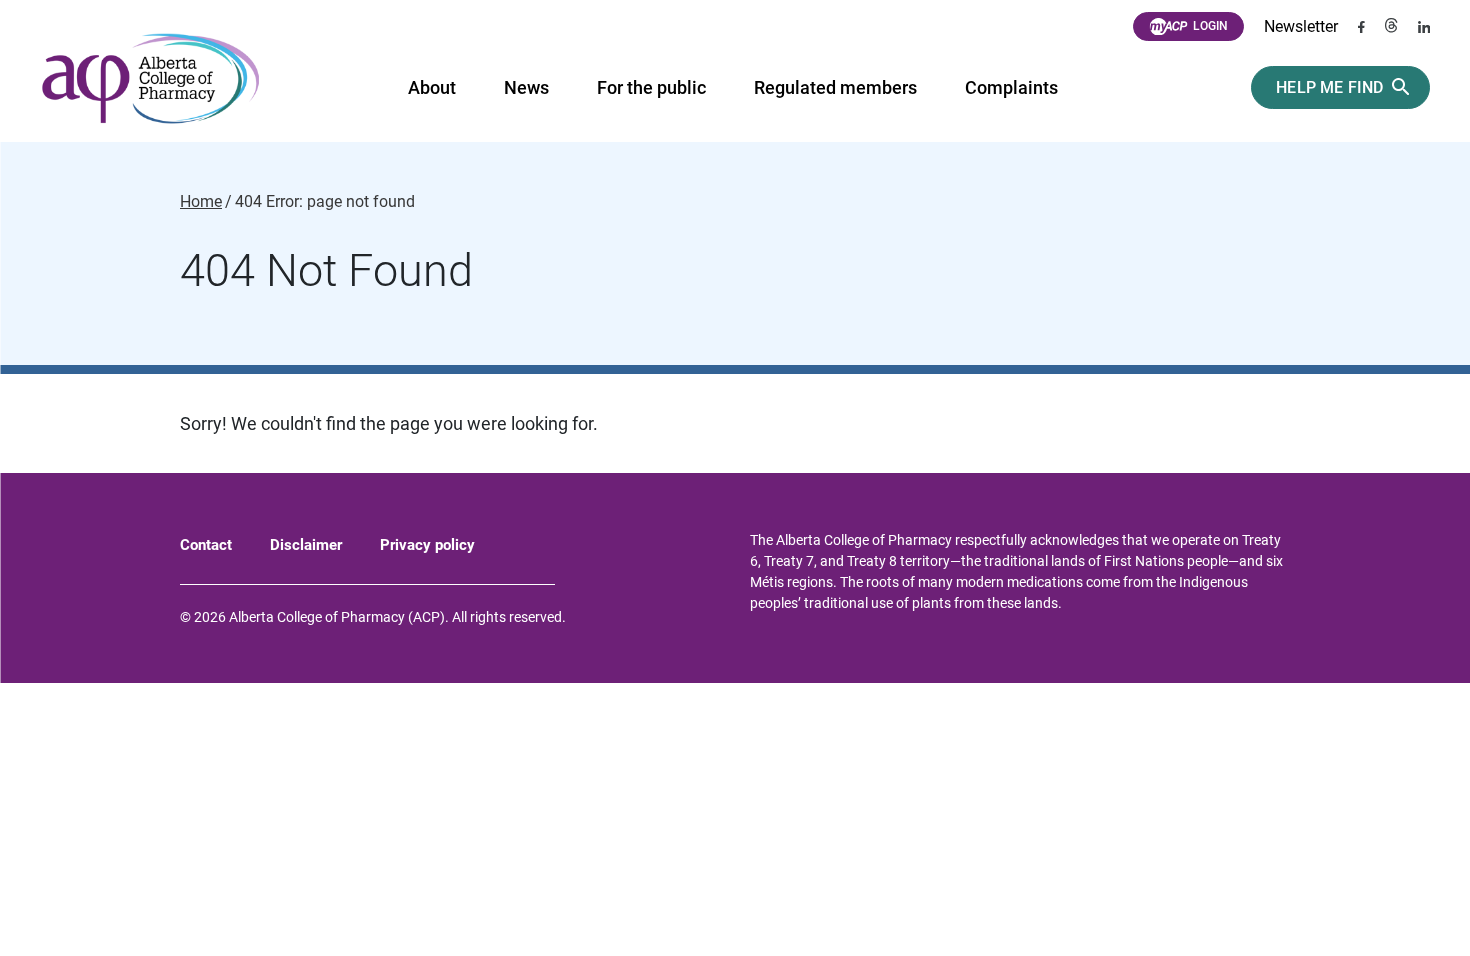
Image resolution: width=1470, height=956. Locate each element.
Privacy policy (427, 545)
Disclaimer (306, 545)
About (432, 87)
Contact (206, 545)
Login (1210, 26)
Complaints (1011, 87)
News (526, 87)
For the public (651, 87)
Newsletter (1301, 26)
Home (201, 202)
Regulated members (835, 87)
